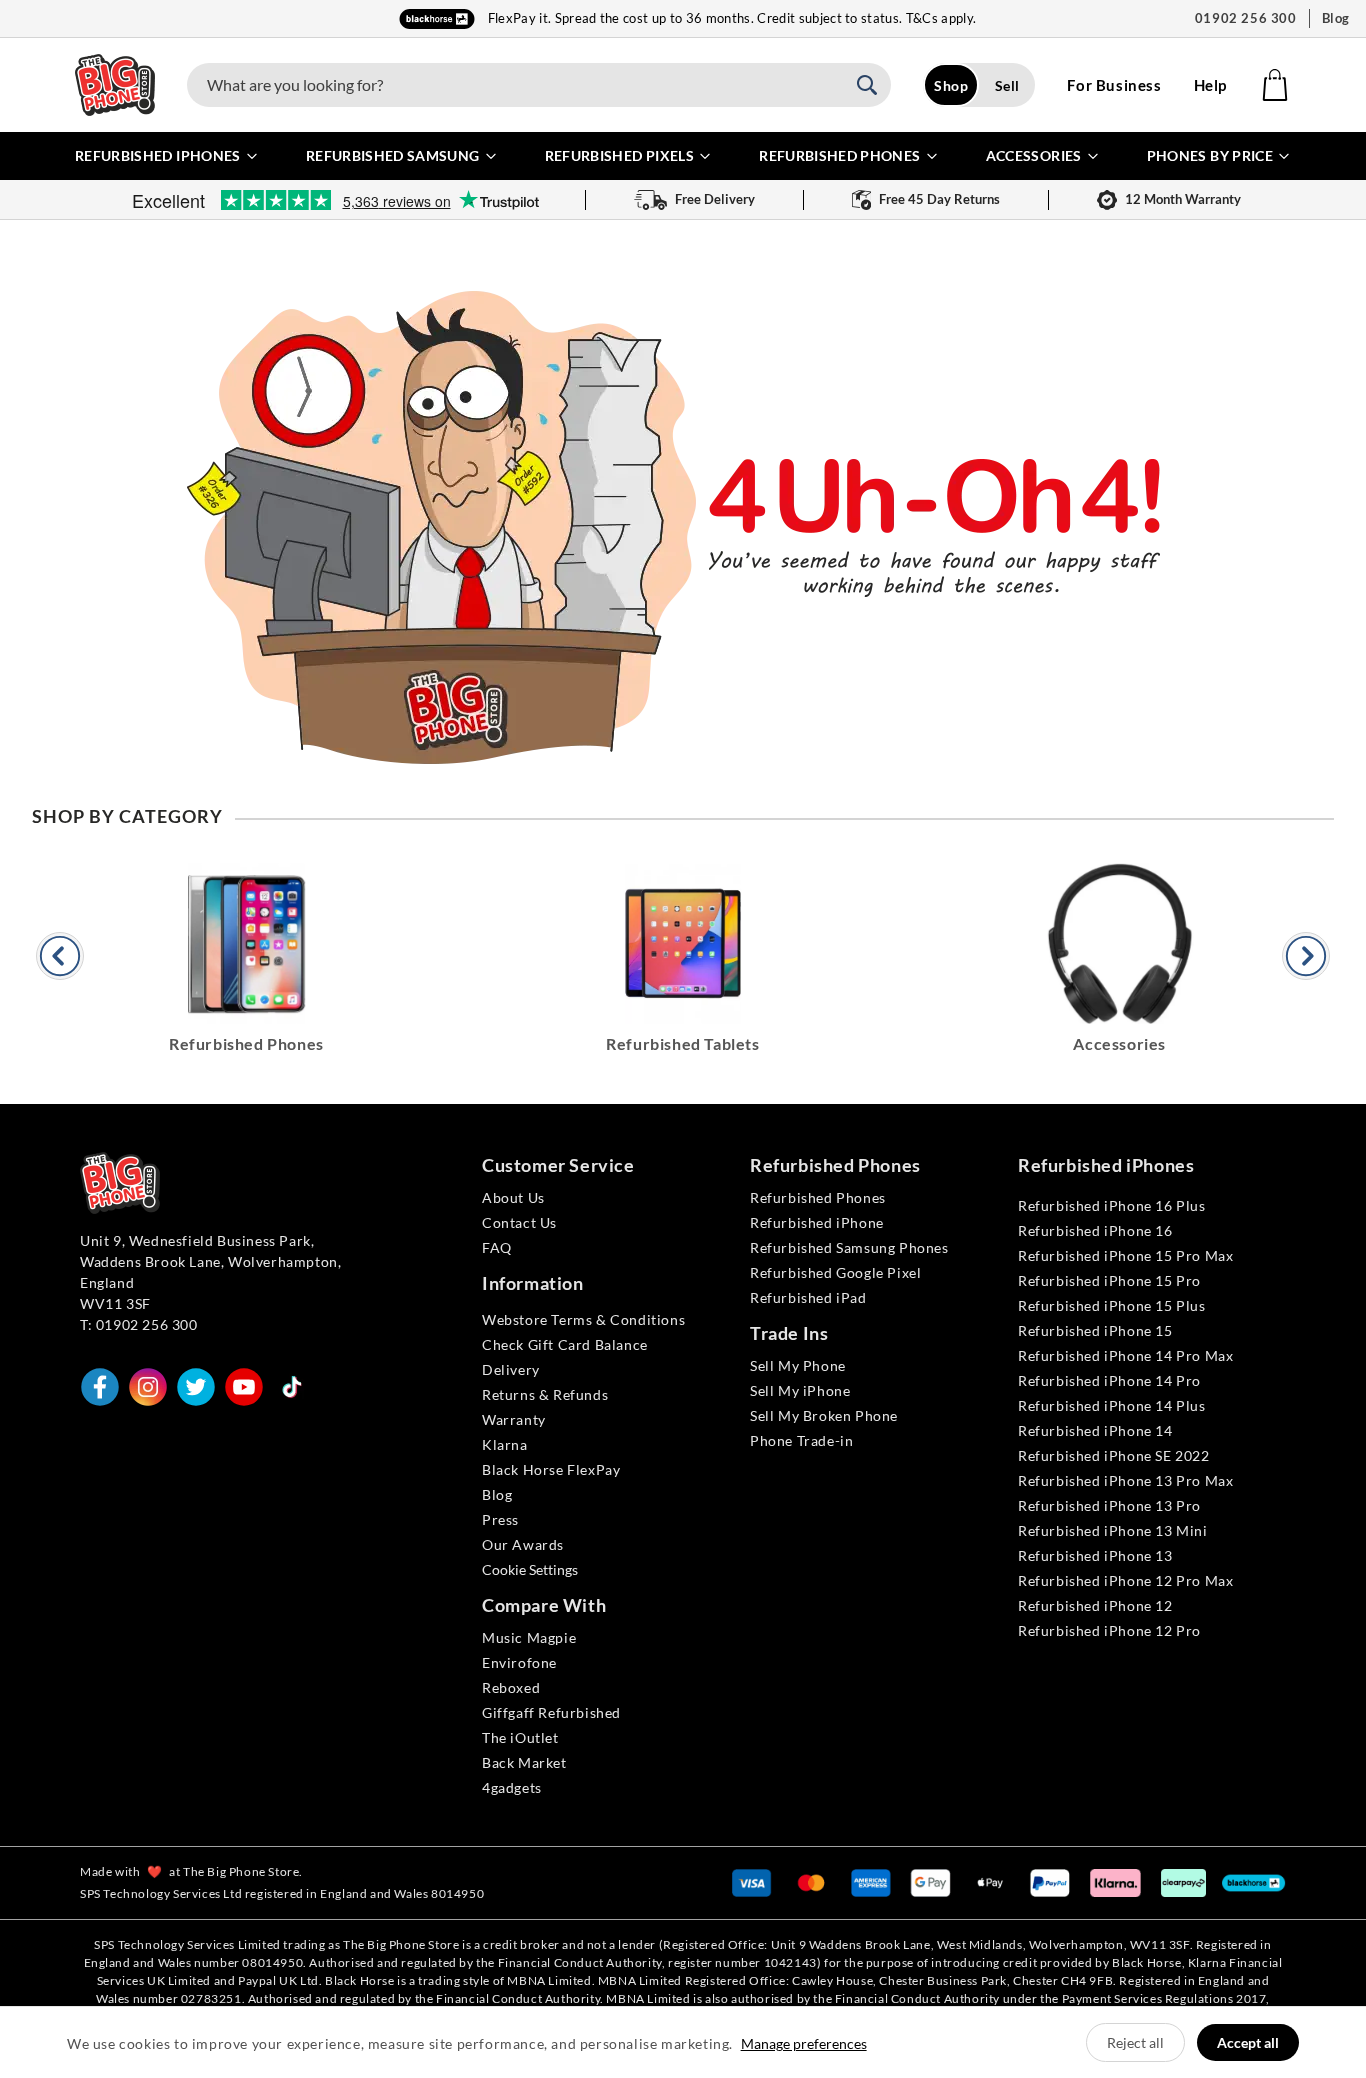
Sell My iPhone (800, 1390)
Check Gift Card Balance (565, 1344)
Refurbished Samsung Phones (849, 1247)
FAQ (497, 1247)
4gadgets (512, 1787)
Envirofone (519, 1662)
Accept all (1248, 2042)
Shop (951, 85)
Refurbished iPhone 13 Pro (1109, 1505)
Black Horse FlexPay (551, 1469)
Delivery (511, 1369)
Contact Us (519, 1222)
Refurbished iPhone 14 (1095, 1430)
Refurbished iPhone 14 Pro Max (1125, 1355)
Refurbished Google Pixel (835, 1272)
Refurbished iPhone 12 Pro (1109, 1630)
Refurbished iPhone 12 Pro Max (1125, 1580)
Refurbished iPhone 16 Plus (1112, 1205)
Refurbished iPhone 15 (1095, 1330)
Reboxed (511, 1687)
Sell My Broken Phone (824, 1415)
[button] (873, 85)
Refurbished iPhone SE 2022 (1114, 1455)
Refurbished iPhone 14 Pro (1109, 1380)
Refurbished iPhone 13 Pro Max (1125, 1480)
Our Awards (523, 1544)
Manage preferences (804, 2043)
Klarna (505, 1444)
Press (500, 1519)
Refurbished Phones (818, 1197)
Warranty (514, 1419)
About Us (513, 1197)
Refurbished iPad (808, 1297)
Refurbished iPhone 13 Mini (1113, 1530)
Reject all (1135, 2042)
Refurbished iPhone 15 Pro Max (1125, 1255)
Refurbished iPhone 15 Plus (1112, 1305)
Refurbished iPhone (817, 1222)
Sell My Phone (798, 1365)
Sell (1007, 85)
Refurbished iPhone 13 (1095, 1555)
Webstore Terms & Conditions (583, 1319)
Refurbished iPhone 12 (1095, 1605)
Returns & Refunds (545, 1394)
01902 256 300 (1246, 18)
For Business (1114, 85)
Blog (1336, 18)
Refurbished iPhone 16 (1095, 1230)
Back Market (524, 1762)
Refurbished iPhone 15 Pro (1109, 1280)
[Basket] (1275, 85)
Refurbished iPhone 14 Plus (1112, 1405)
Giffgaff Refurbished (551, 1712)
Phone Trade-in (801, 1440)
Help (1210, 85)
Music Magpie (529, 1637)
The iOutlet (520, 1737)
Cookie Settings (530, 1569)
